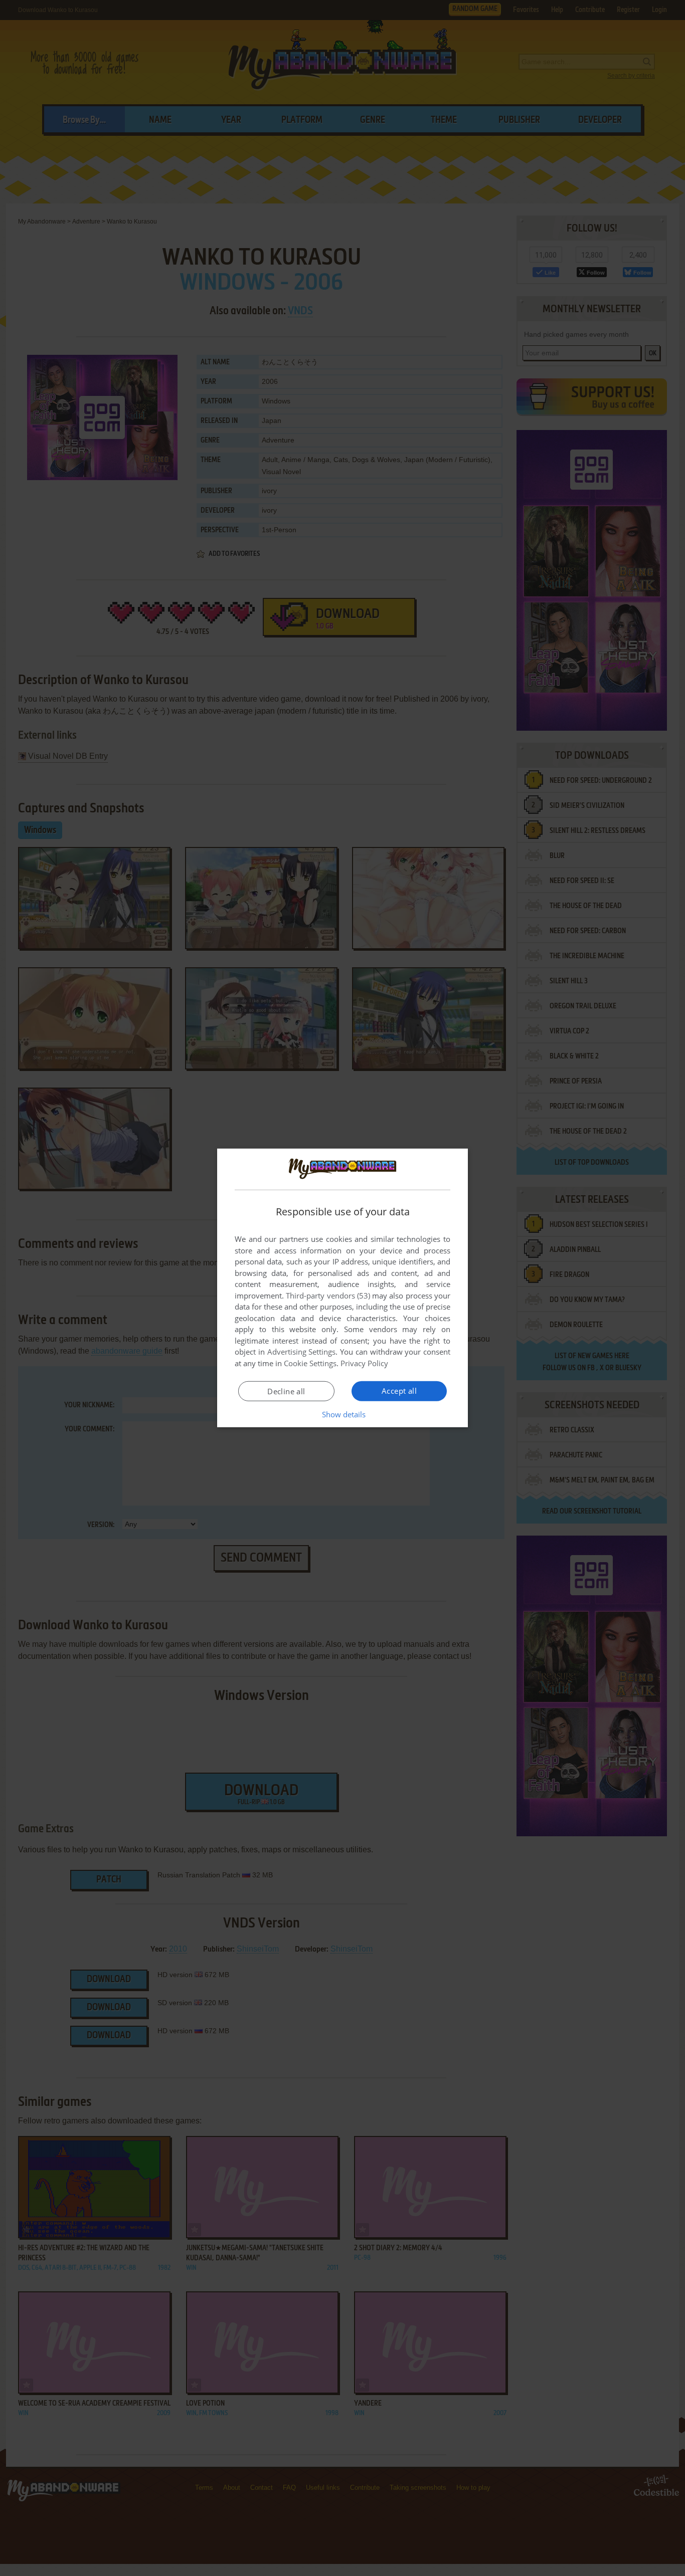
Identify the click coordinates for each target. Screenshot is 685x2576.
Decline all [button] (286, 1391)
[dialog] (342, 1288)
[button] (343, 1414)
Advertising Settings (302, 1352)
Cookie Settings (310, 1363)
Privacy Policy (364, 1363)
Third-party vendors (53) (328, 1296)
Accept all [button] (399, 1391)
